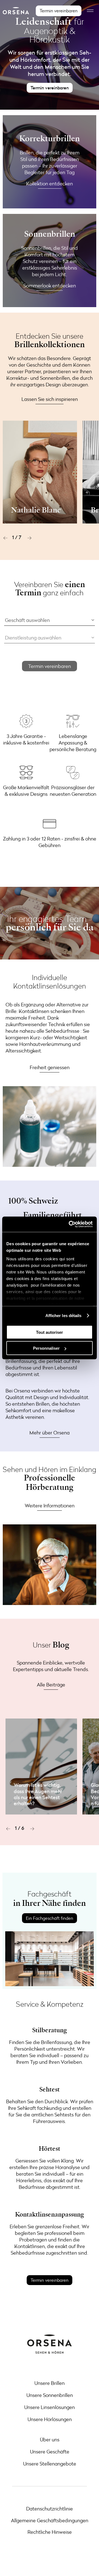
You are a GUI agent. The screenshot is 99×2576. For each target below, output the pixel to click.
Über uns (50, 2439)
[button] (5, 538)
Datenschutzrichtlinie (50, 2509)
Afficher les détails (64, 1316)
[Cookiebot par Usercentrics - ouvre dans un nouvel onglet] (70, 1224)
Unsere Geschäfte (50, 2452)
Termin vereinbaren (50, 666)
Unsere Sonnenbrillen (50, 2395)
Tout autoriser (50, 1332)
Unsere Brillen (50, 2383)
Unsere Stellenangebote (50, 2464)
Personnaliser (46, 1348)
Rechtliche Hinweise (50, 2532)
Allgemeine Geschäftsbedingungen (50, 2520)
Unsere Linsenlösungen (50, 2407)
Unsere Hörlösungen (50, 2419)
